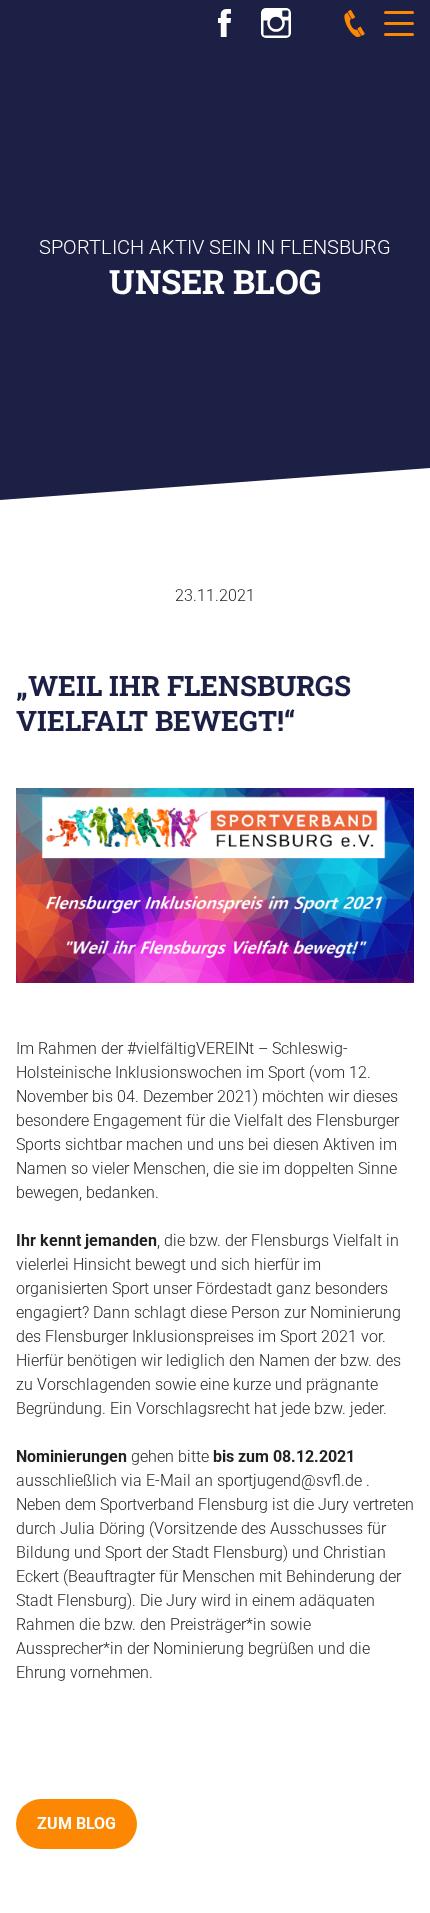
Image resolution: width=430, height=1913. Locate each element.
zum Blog (76, 1823)
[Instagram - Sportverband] (276, 19)
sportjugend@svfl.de (289, 1480)
